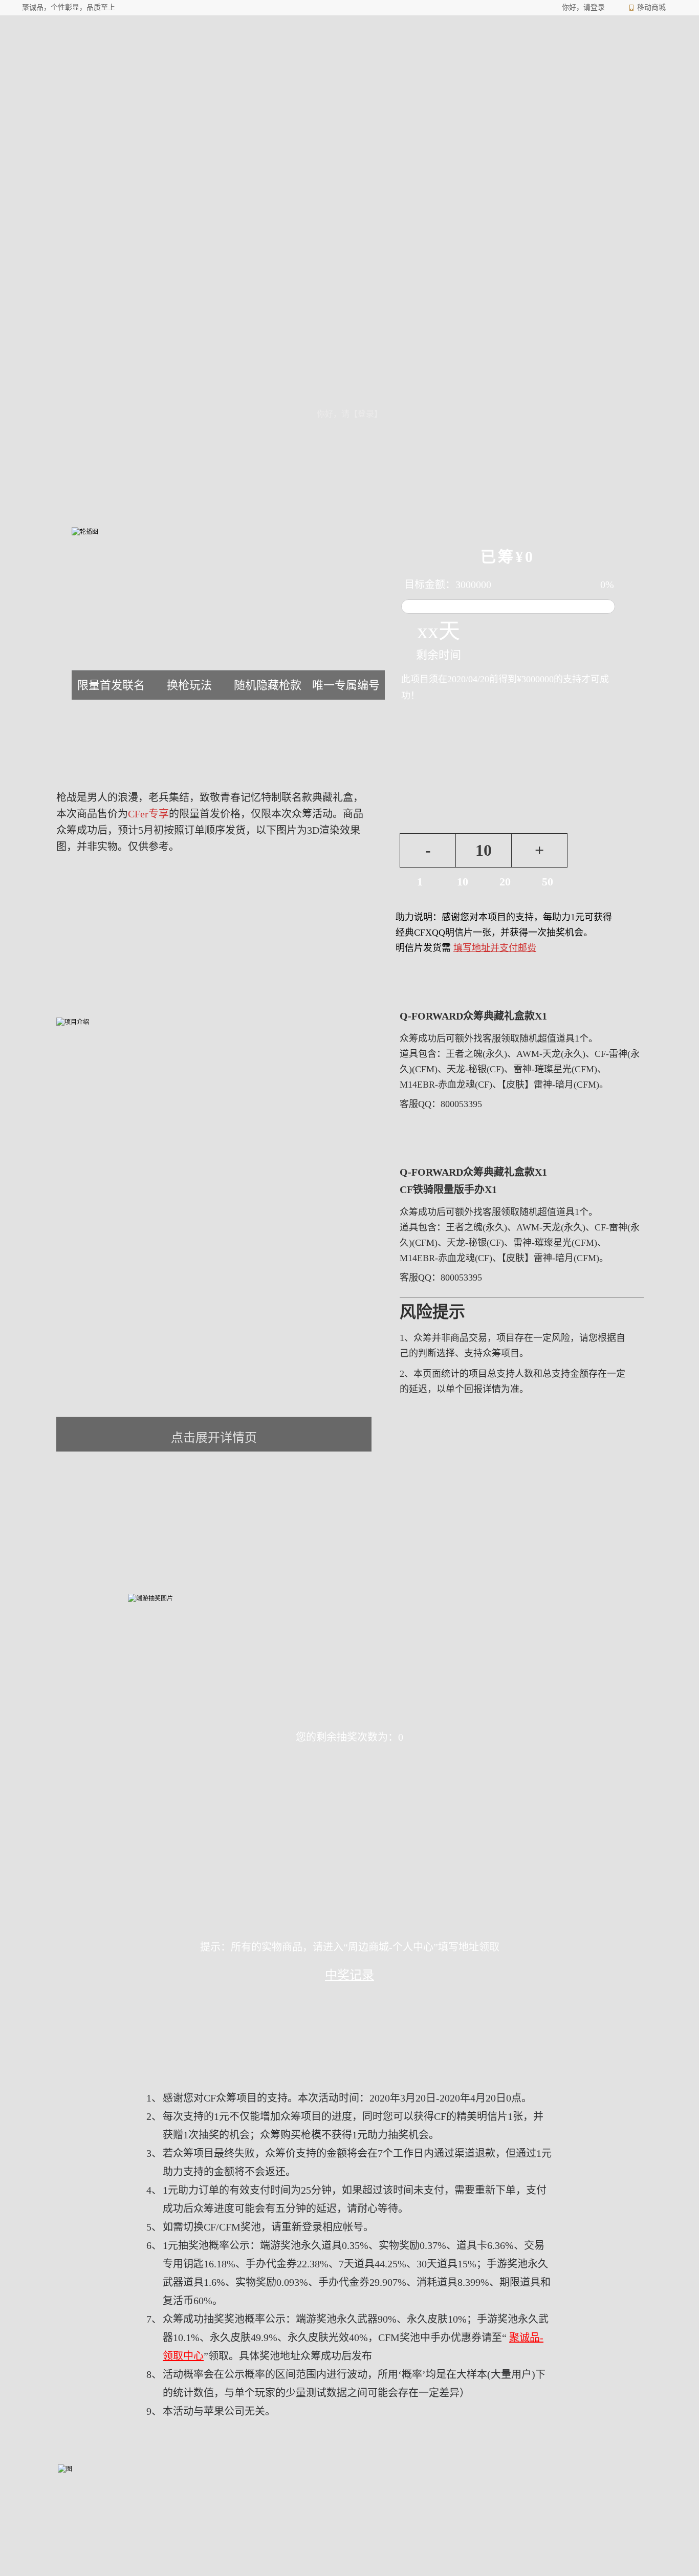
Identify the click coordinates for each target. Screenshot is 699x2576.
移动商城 (651, 7)
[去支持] (610, 993)
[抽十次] (407, 1772)
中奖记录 (349, 1975)
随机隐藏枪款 (268, 685)
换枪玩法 (189, 685)
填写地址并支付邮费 (495, 948)
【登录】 (366, 414)
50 (548, 882)
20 (505, 882)
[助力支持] (610, 819)
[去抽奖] (610, 854)
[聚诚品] (290, 55)
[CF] (89, 55)
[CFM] (201, 55)
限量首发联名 (111, 685)
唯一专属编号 (346, 685)
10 (484, 850)
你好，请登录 (583, 7)
